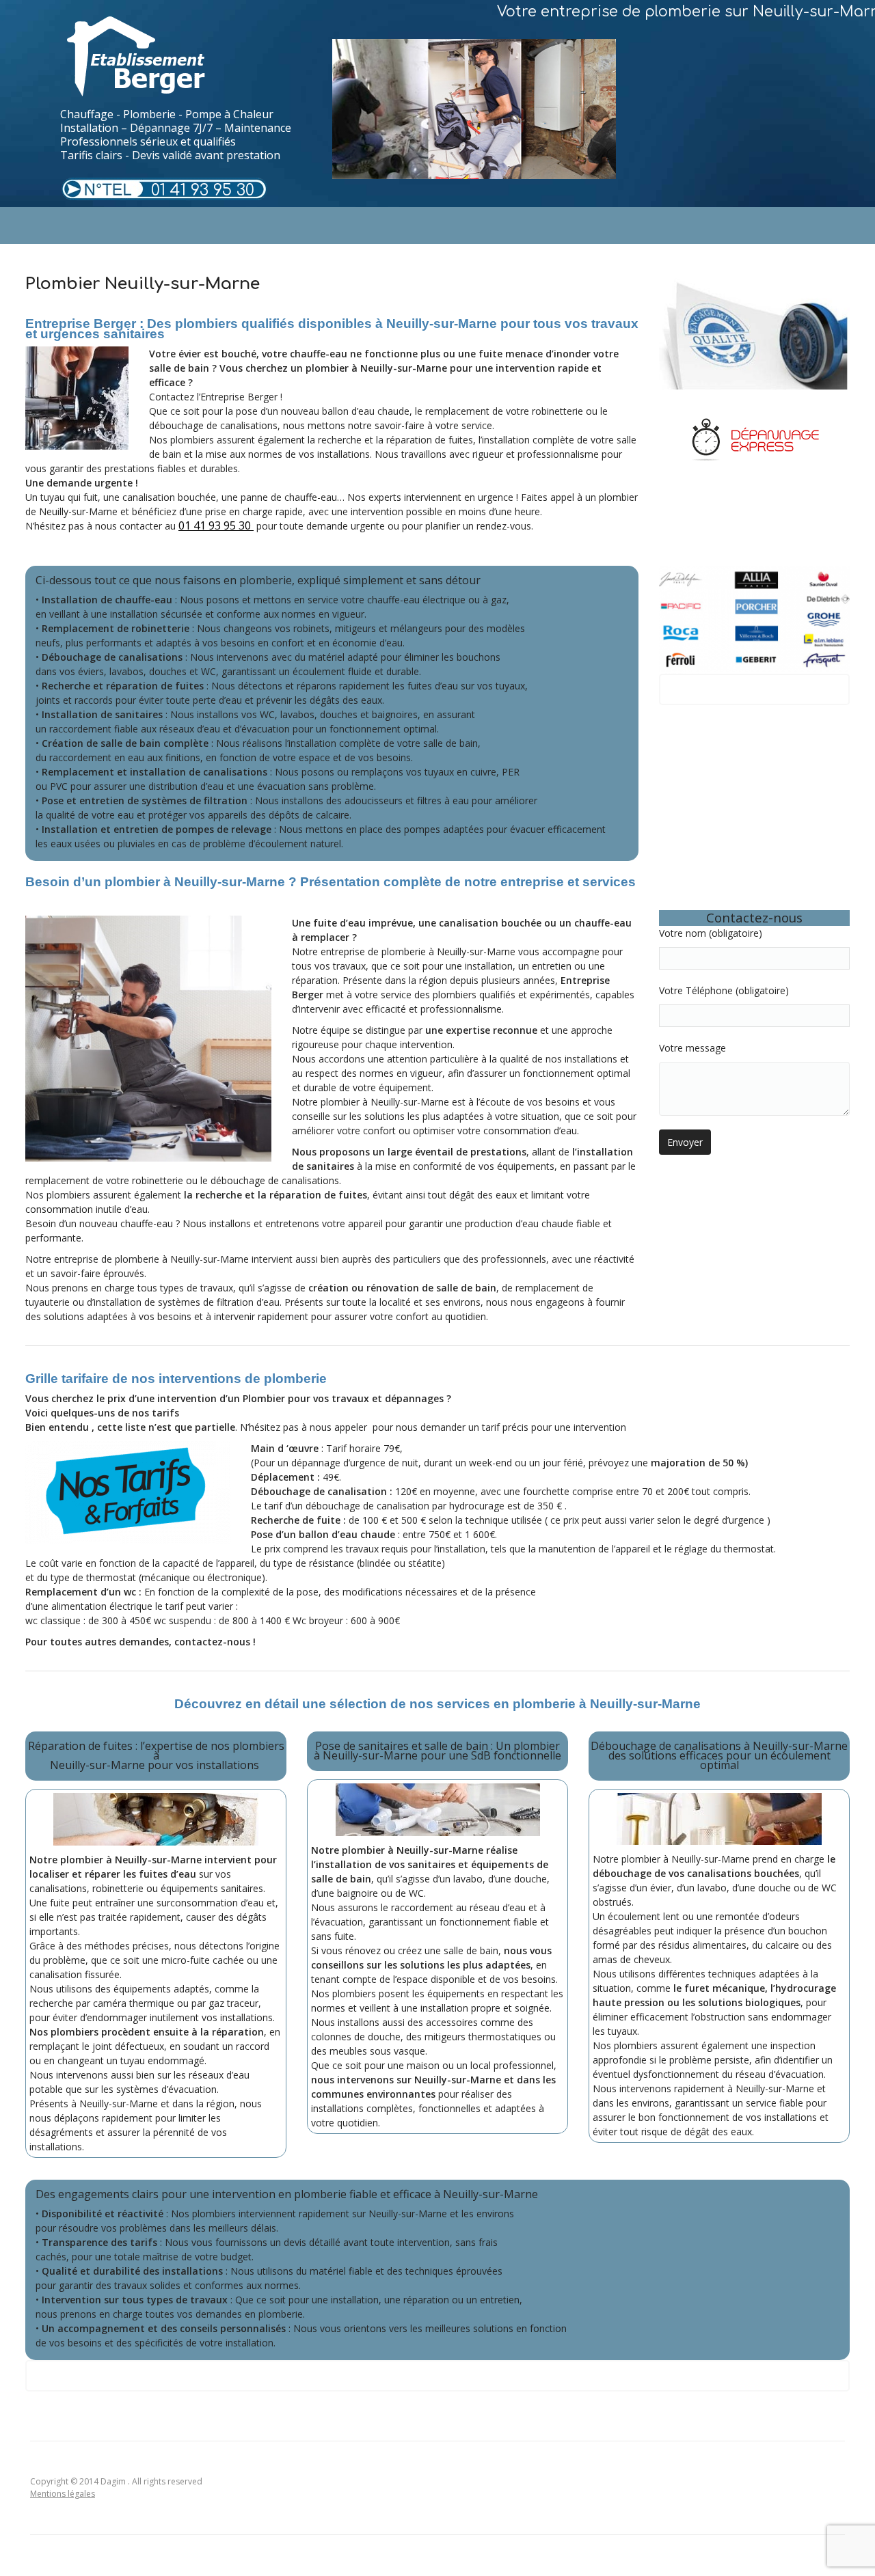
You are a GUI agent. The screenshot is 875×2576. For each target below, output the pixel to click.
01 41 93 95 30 (203, 190)
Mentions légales (63, 2494)
